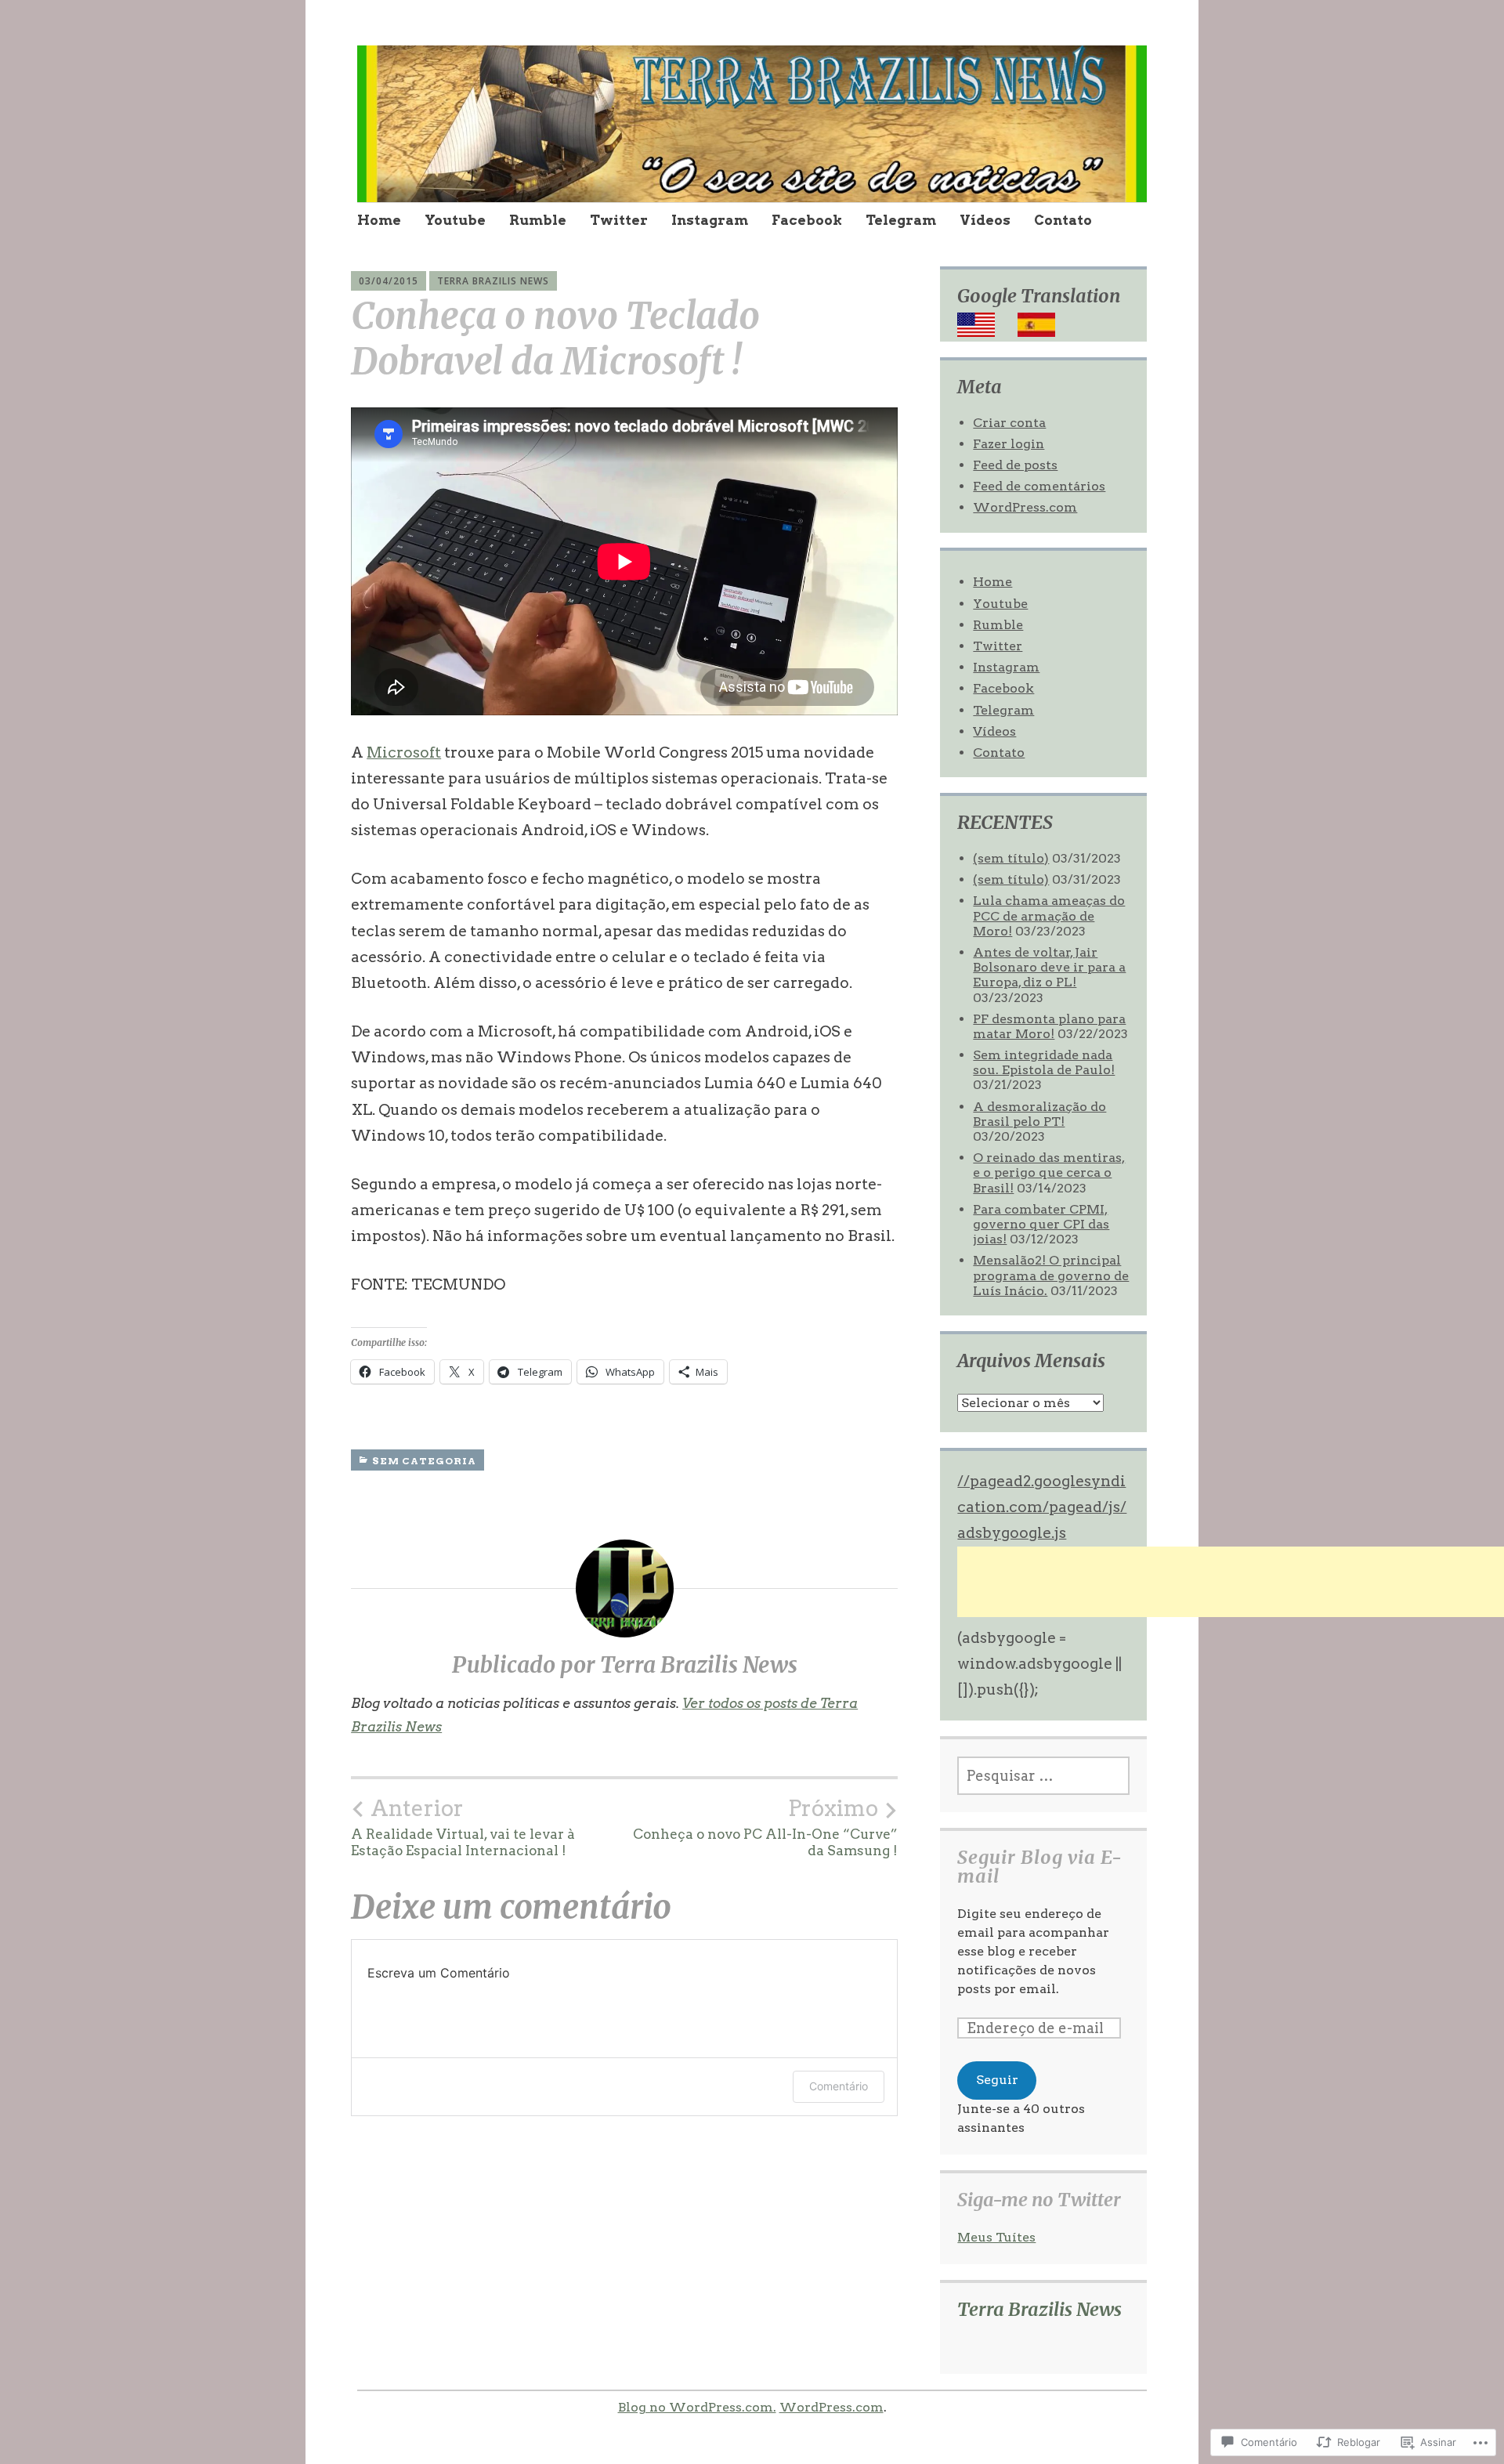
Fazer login (1009, 444)
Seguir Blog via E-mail (1040, 1867)
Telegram (901, 220)
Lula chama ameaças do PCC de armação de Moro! (1049, 915)
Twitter (619, 220)
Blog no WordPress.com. (697, 2407)
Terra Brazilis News (493, 281)
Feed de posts (1015, 465)
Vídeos (985, 220)
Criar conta (1009, 423)
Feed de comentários (1039, 486)
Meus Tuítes (996, 2237)
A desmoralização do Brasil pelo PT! (1039, 1114)
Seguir (997, 2080)
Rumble (538, 220)
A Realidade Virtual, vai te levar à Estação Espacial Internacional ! (463, 1827)
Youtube (455, 220)
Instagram (710, 220)
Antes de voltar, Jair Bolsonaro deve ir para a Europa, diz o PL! (1049, 967)
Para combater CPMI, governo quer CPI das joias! (1041, 1224)
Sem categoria (424, 1461)
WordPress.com (1025, 507)
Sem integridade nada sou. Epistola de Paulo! (1044, 1062)
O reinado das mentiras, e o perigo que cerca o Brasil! (1049, 1172)
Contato (1063, 220)
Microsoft (404, 753)
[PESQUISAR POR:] (1043, 1776)
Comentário (839, 2086)
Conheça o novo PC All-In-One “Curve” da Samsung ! (765, 1827)
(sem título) (1011, 858)
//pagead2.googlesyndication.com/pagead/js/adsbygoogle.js (1042, 1507)
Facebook (807, 220)
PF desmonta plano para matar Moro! (1049, 1026)
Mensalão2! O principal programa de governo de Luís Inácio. (1051, 1275)
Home (379, 220)
